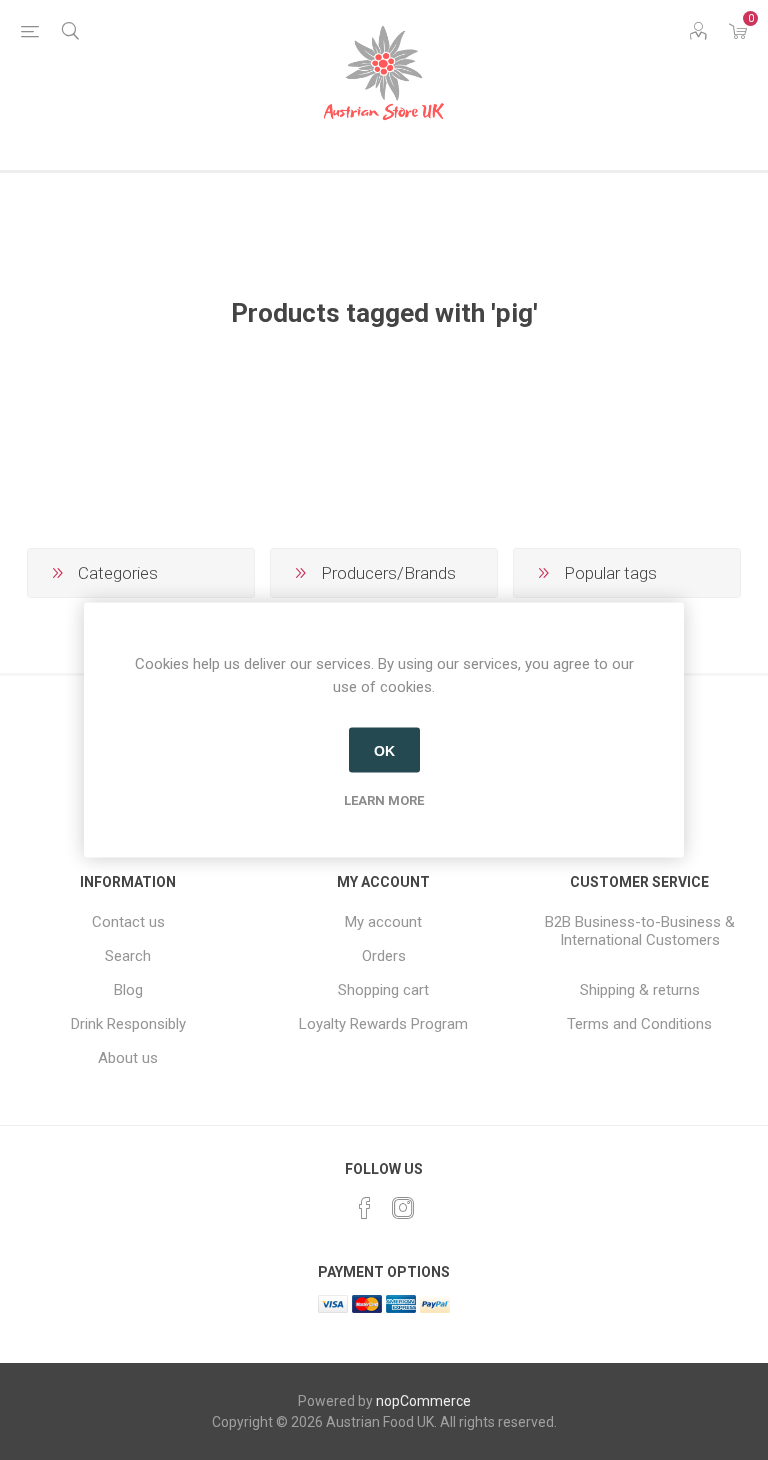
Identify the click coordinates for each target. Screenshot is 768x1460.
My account (383, 922)
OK (384, 750)
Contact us (128, 922)
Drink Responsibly (128, 1024)
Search (128, 956)
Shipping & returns (640, 990)
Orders (384, 956)
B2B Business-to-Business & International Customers (640, 931)
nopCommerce (423, 1401)
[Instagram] (403, 1208)
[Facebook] (365, 1208)
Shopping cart (383, 990)
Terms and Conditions (639, 1024)
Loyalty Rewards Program (383, 1024)
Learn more (384, 800)
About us (128, 1058)
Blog (128, 990)
